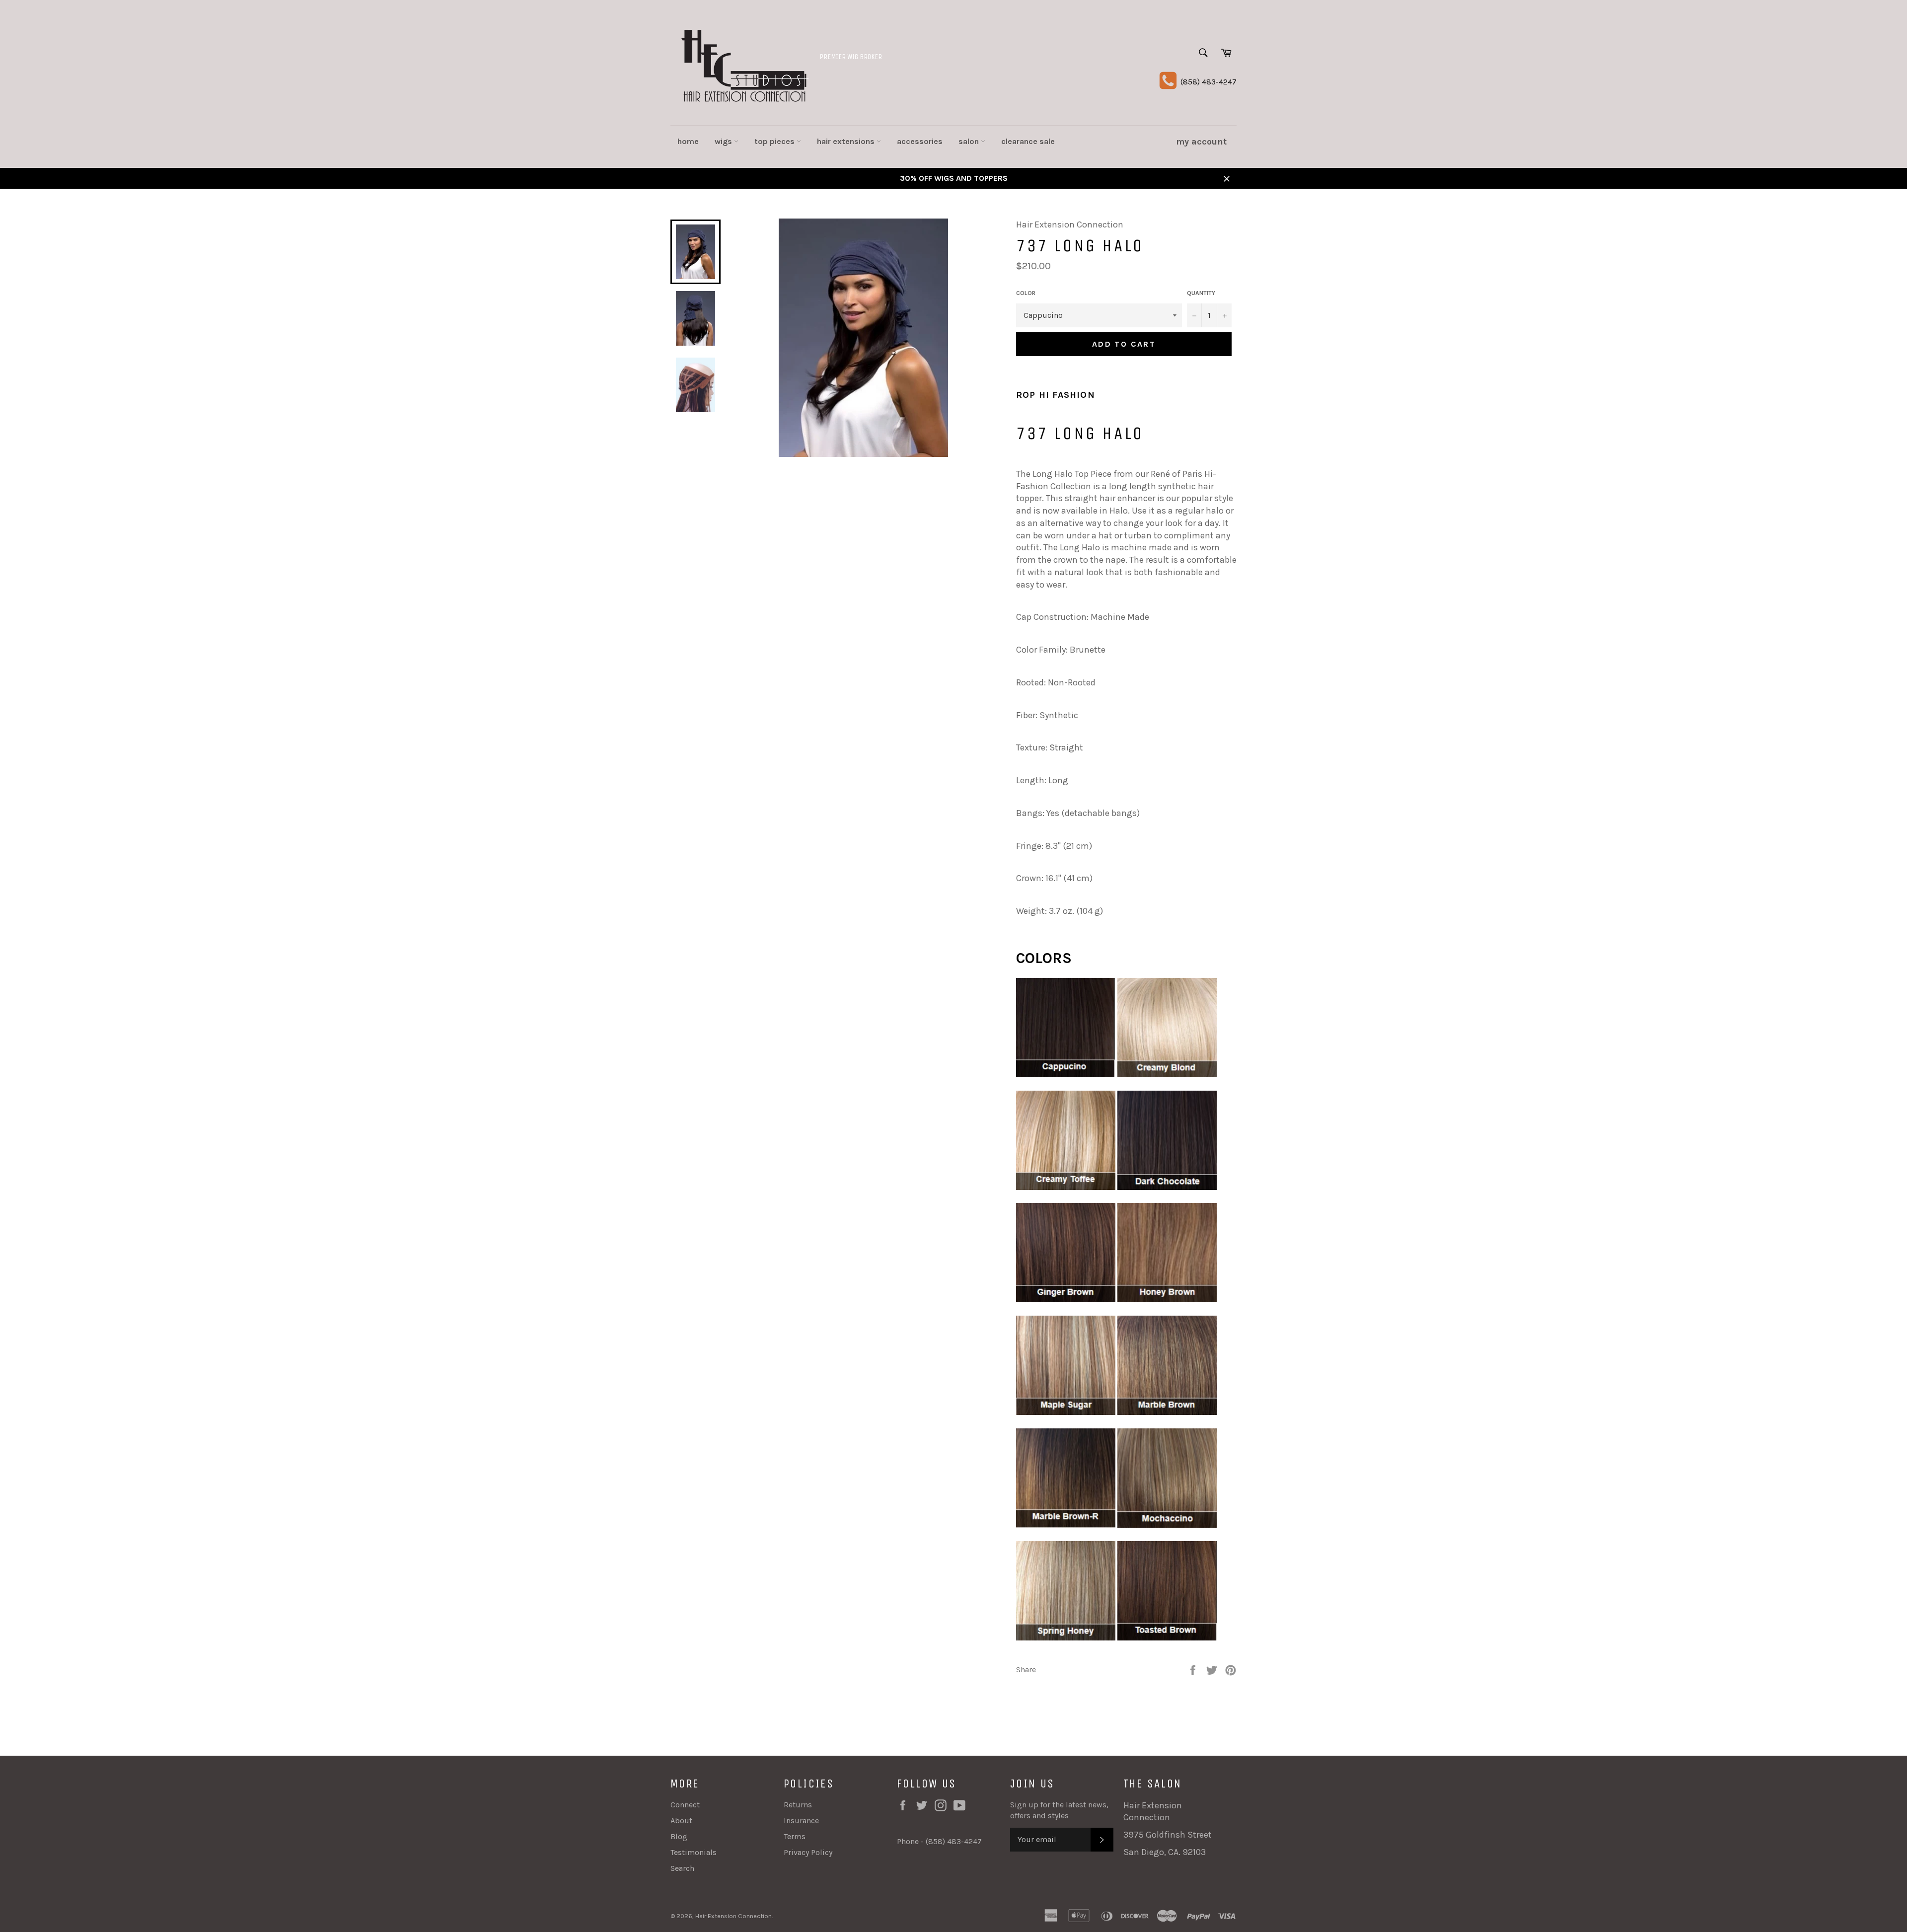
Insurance (801, 1821)
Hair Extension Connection (733, 1916)
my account (1201, 142)
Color (1026, 293)
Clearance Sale (1028, 141)
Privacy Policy (808, 1852)
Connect (685, 1805)
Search (682, 1868)
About (681, 1821)
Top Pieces (775, 141)
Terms (795, 1836)
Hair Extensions (847, 141)
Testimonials (694, 1852)
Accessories (920, 141)
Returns (798, 1805)
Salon (970, 141)
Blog (679, 1836)
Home (688, 141)
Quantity (1201, 293)
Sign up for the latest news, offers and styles (1059, 1810)
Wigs (724, 141)
